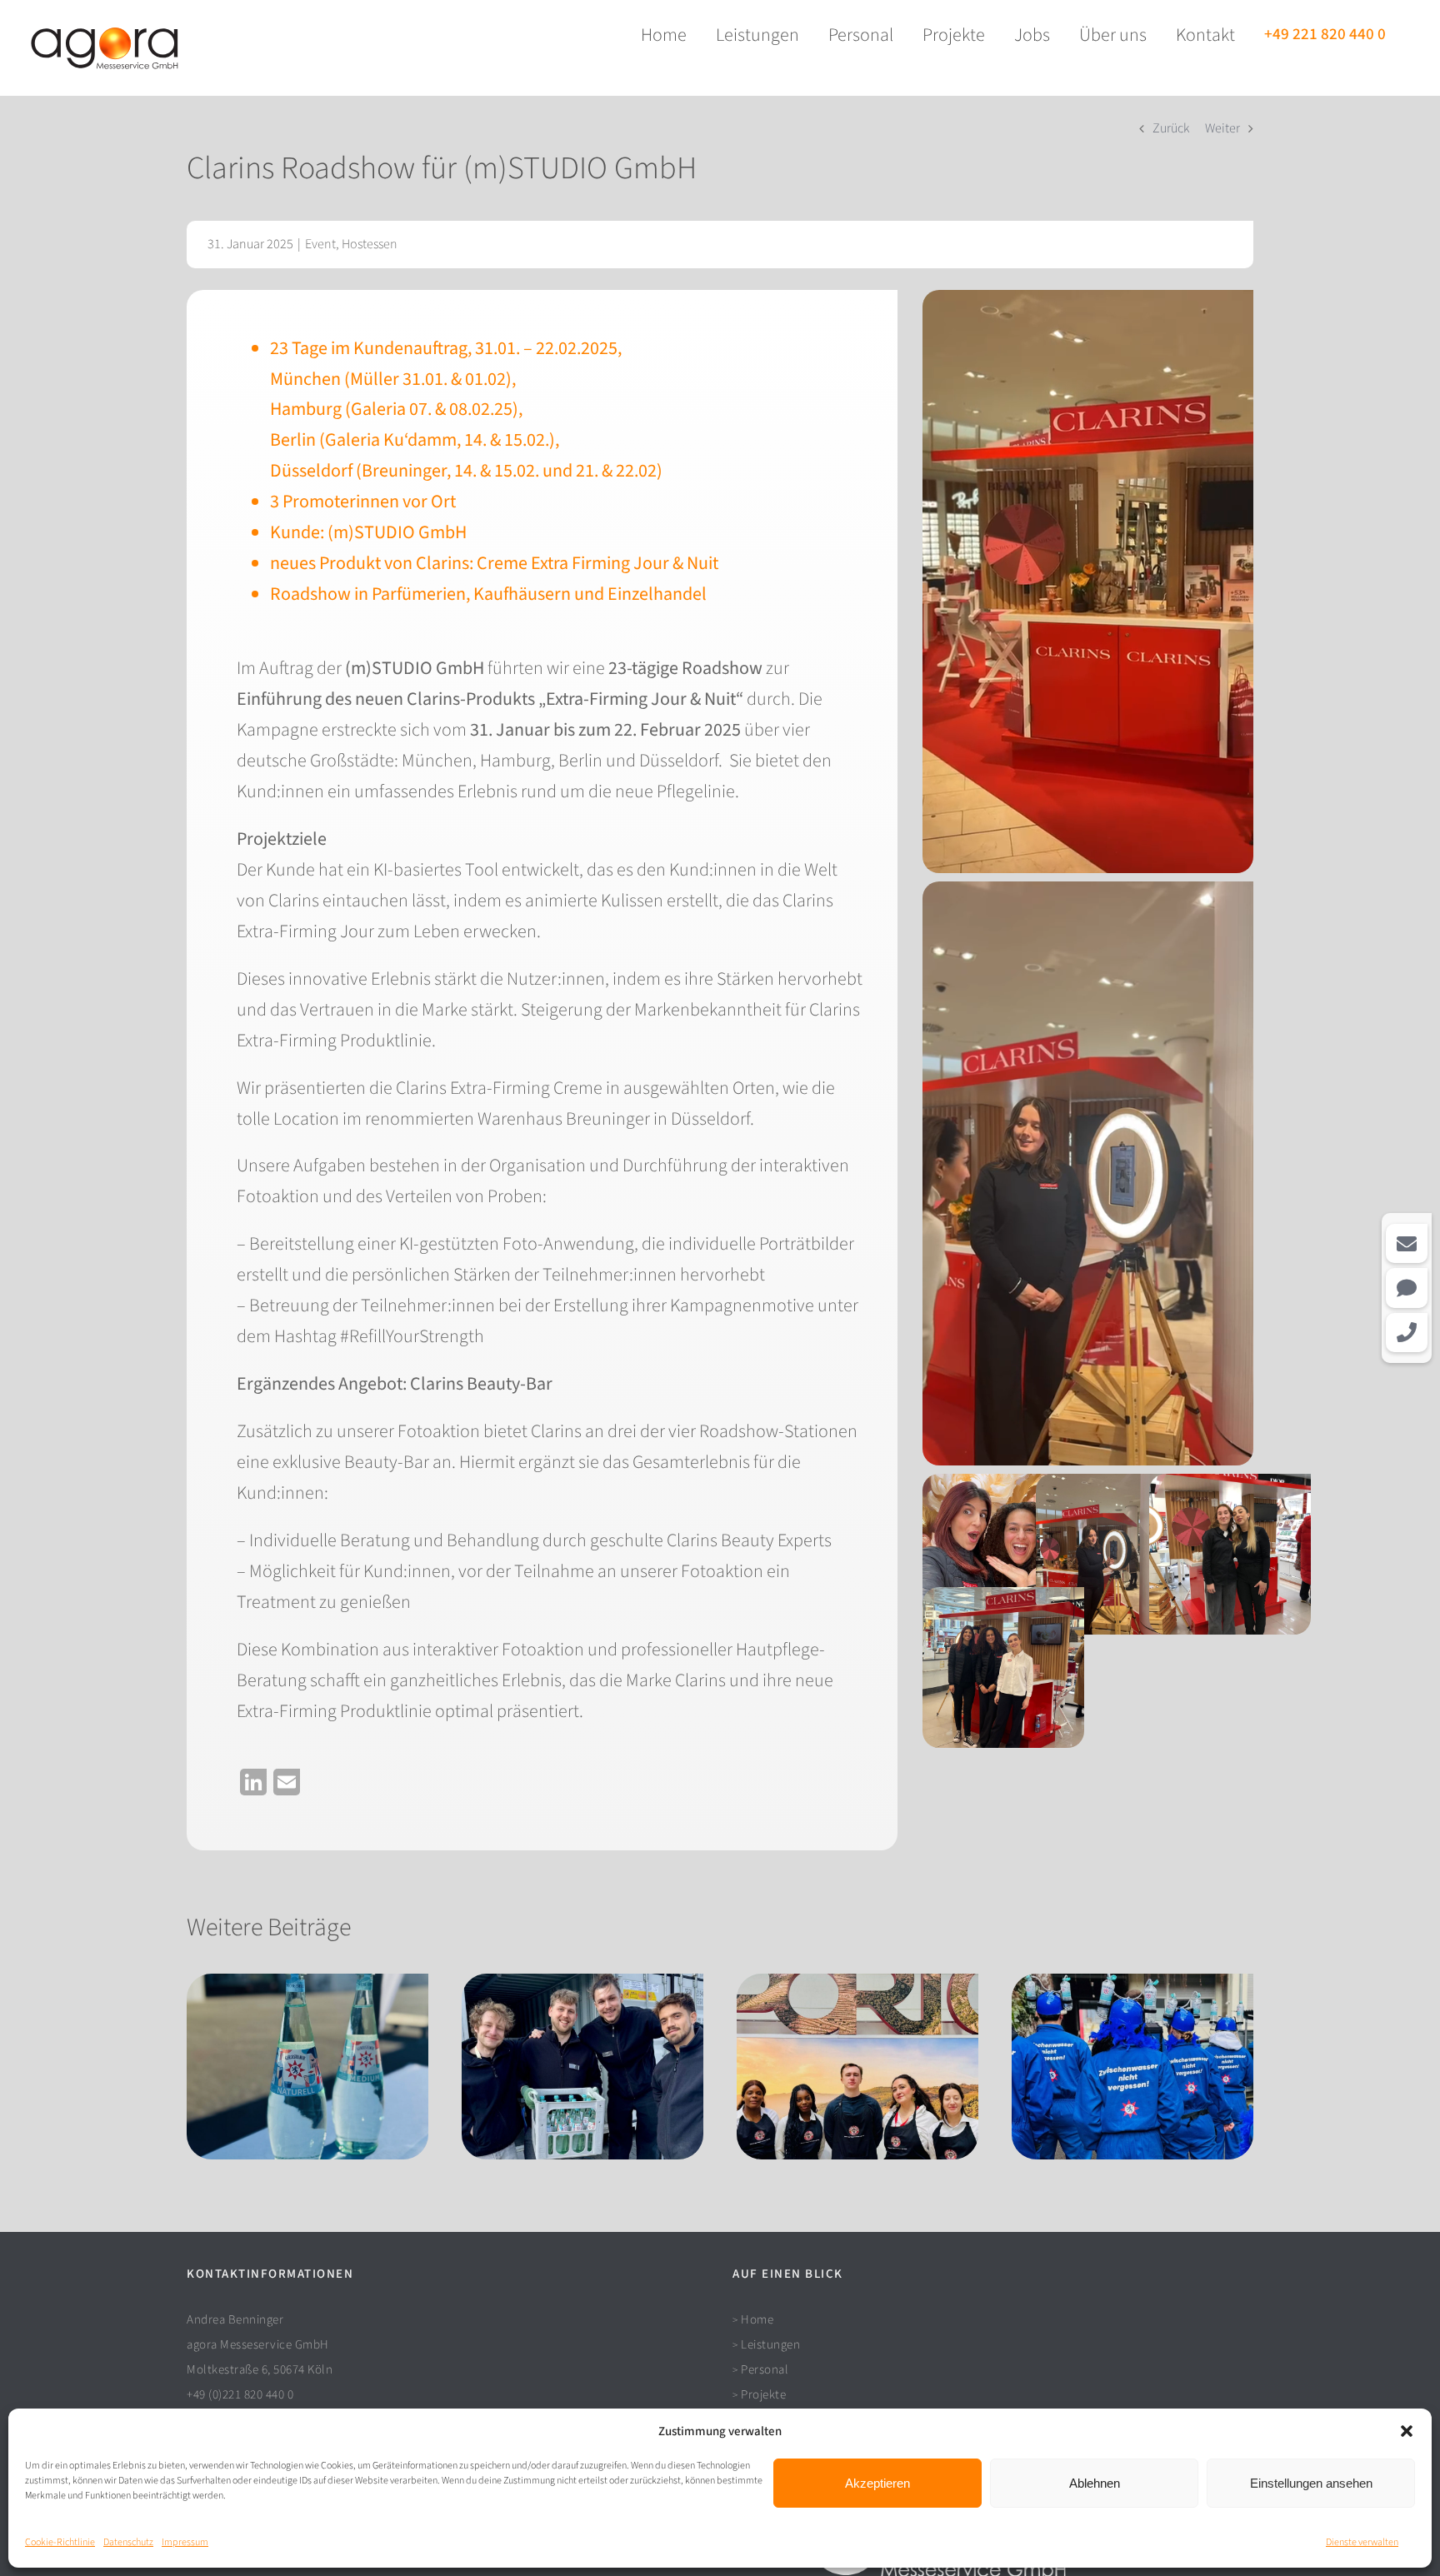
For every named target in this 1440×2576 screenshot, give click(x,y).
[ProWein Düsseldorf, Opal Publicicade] (857, 2066)
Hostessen (370, 244)
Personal (765, 2370)
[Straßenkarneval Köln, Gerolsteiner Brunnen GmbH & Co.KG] (1132, 2066)
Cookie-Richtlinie (60, 2542)
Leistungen (770, 2345)
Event (320, 244)
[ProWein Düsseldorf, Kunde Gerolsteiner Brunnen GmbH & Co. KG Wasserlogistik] (582, 2066)
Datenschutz (128, 2542)
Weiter (1222, 128)
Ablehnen (1095, 2483)
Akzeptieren (877, 2483)
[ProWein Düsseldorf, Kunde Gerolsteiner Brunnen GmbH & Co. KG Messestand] (307, 2066)
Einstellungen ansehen (1311, 2483)
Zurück (1171, 128)
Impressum (185, 2542)
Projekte (763, 2395)
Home (757, 2320)
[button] (1407, 2431)
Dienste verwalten (1362, 2542)
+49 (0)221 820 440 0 (240, 2395)
